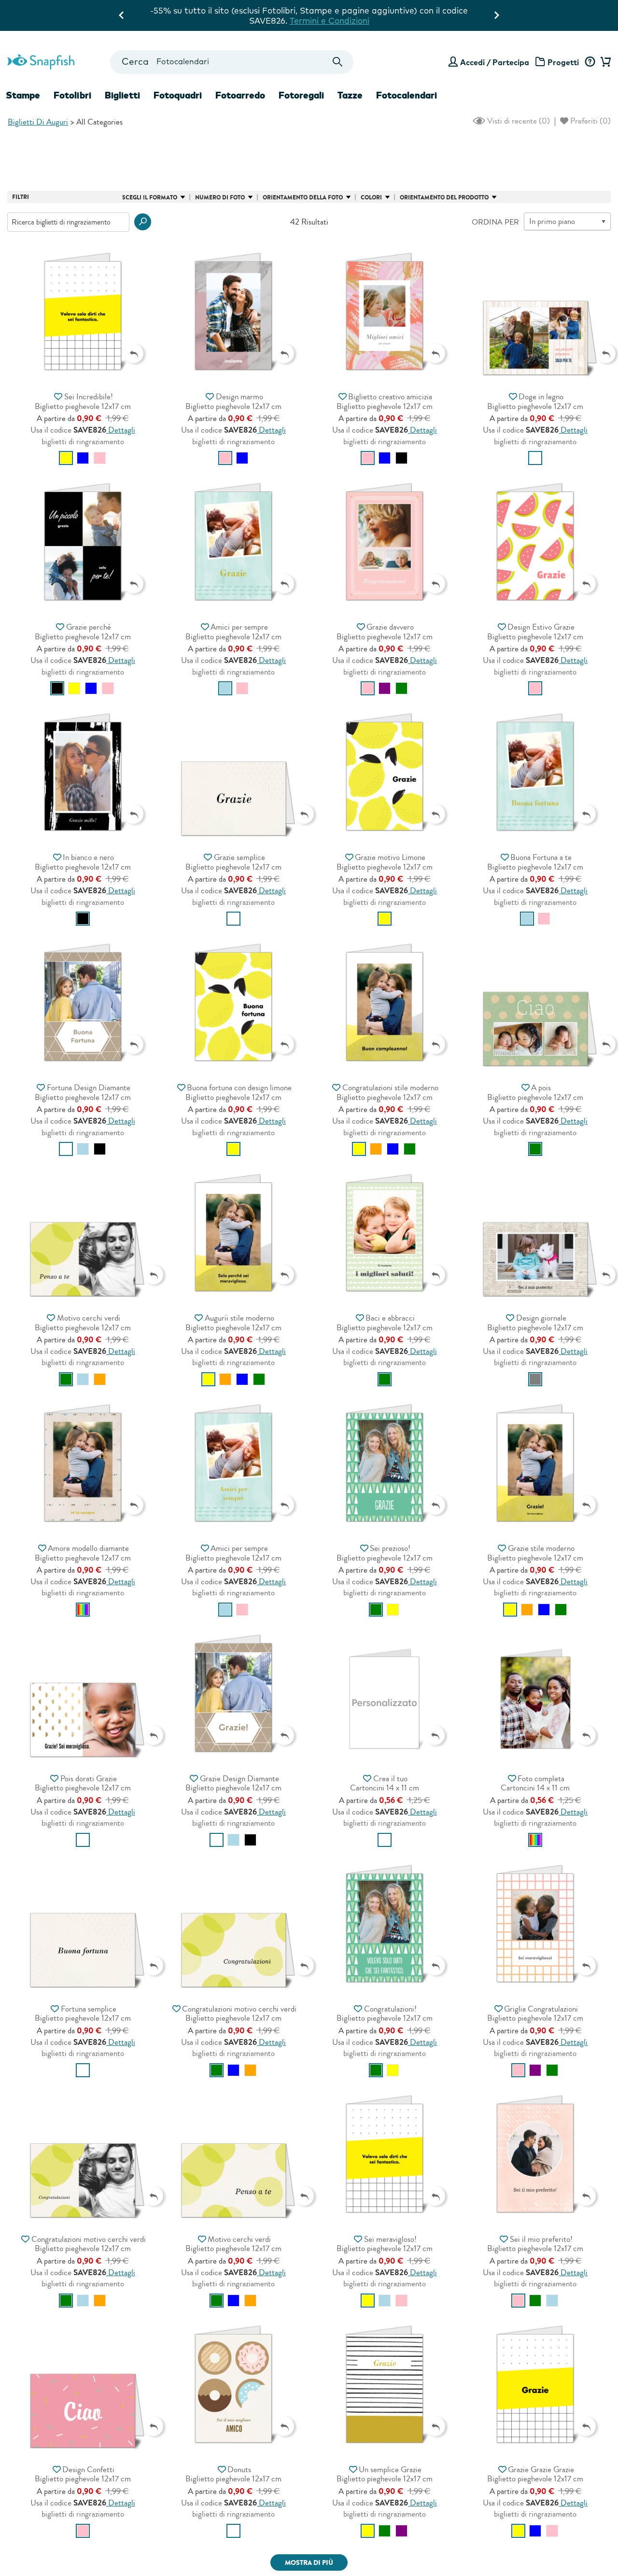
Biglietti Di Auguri (38, 122)
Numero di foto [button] (220, 197)
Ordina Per (495, 222)
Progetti (563, 62)
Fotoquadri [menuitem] (178, 95)
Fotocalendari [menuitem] (407, 95)
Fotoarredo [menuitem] (240, 95)
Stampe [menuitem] (23, 95)
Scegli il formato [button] (150, 197)
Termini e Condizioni (420, 21)
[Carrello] (604, 62)
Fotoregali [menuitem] (301, 95)
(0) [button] (518, 121)
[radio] (66, 458)
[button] (143, 222)
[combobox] (232, 62)
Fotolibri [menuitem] (72, 95)
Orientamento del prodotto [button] (444, 197)
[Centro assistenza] (590, 62)
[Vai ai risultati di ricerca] (338, 62)
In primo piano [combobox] (552, 221)
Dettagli (121, 430)
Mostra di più (309, 2563)
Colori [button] (371, 197)
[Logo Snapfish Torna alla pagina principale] (41, 60)
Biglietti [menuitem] (122, 95)
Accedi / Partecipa (495, 62)
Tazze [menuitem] (350, 95)
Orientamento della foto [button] (303, 197)
